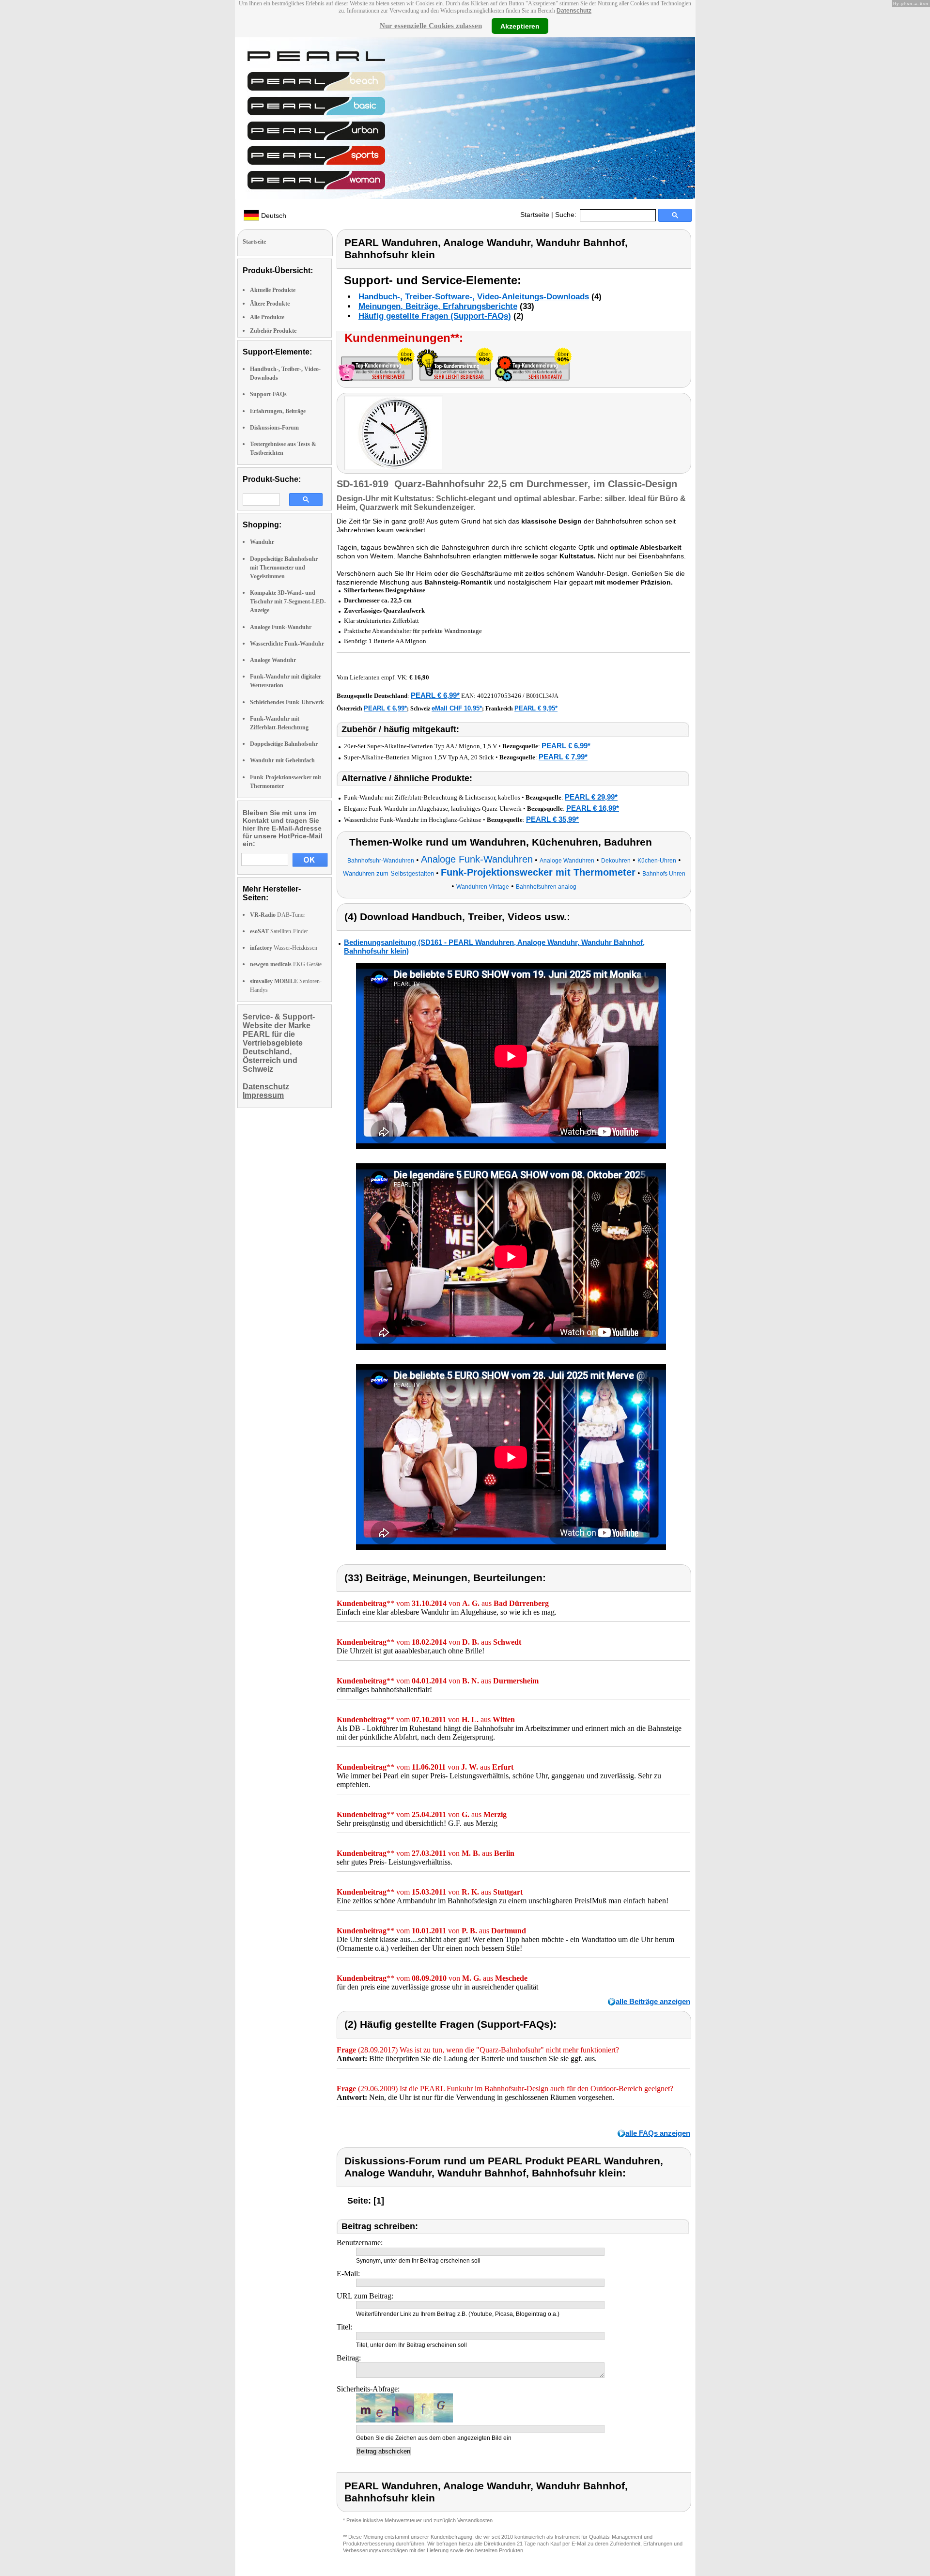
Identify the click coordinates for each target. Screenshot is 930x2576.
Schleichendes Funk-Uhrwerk (287, 702)
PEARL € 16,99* (593, 808)
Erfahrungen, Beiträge (278, 411)
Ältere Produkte (270, 304)
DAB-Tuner (278, 915)
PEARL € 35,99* (552, 819)
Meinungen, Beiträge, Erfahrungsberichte (438, 306)
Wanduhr (262, 542)
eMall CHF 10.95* (457, 708)
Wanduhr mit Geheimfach (282, 760)
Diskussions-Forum (274, 428)
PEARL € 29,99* (591, 797)
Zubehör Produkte (273, 331)
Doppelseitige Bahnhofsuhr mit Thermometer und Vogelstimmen (284, 568)
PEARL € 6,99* (435, 695)
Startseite (535, 215)
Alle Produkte (267, 317)
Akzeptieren (520, 26)
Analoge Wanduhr (273, 660)
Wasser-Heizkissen (284, 948)
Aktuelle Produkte (273, 290)
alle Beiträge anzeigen (653, 2001)
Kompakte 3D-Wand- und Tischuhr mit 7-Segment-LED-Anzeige (288, 602)
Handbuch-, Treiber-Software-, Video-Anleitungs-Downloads (474, 297)
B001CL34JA (542, 696)
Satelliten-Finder (279, 931)
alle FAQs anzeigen (658, 2133)
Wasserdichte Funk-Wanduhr (287, 644)
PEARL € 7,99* (563, 757)
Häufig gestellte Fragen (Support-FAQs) (435, 316)
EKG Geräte (286, 964)
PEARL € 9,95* (536, 708)
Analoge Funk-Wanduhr (281, 627)
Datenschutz (574, 11)
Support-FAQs (268, 394)
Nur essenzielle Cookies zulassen (431, 26)
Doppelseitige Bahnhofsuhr (284, 744)
